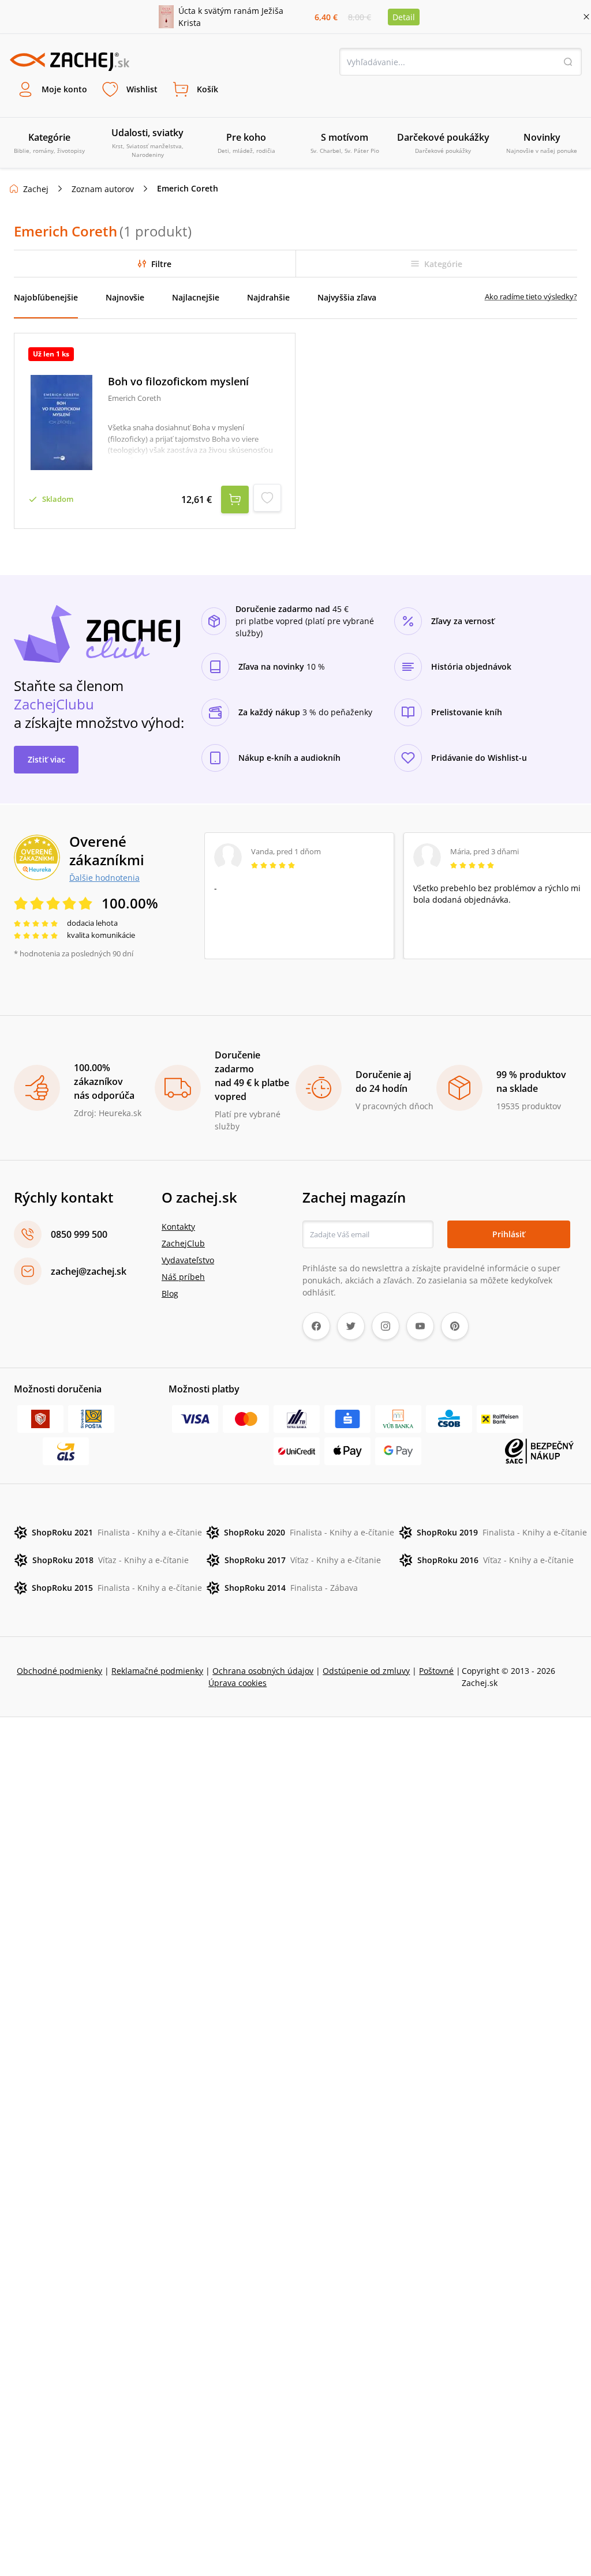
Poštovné (436, 1671)
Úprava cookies (237, 1683)
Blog (170, 1293)
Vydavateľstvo (188, 1260)
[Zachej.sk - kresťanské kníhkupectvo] (69, 62)
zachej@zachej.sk (89, 1271)
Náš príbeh (183, 1277)
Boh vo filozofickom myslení (178, 382)
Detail (404, 17)
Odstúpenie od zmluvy (366, 1671)
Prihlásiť (509, 1234)
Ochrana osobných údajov (263, 1671)
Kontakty (178, 1227)
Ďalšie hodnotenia (104, 877)
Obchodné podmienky (59, 1671)
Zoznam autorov (103, 189)
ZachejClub (183, 1243)
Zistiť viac (46, 759)
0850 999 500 (79, 1234)
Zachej (36, 189)
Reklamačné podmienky (157, 1671)
